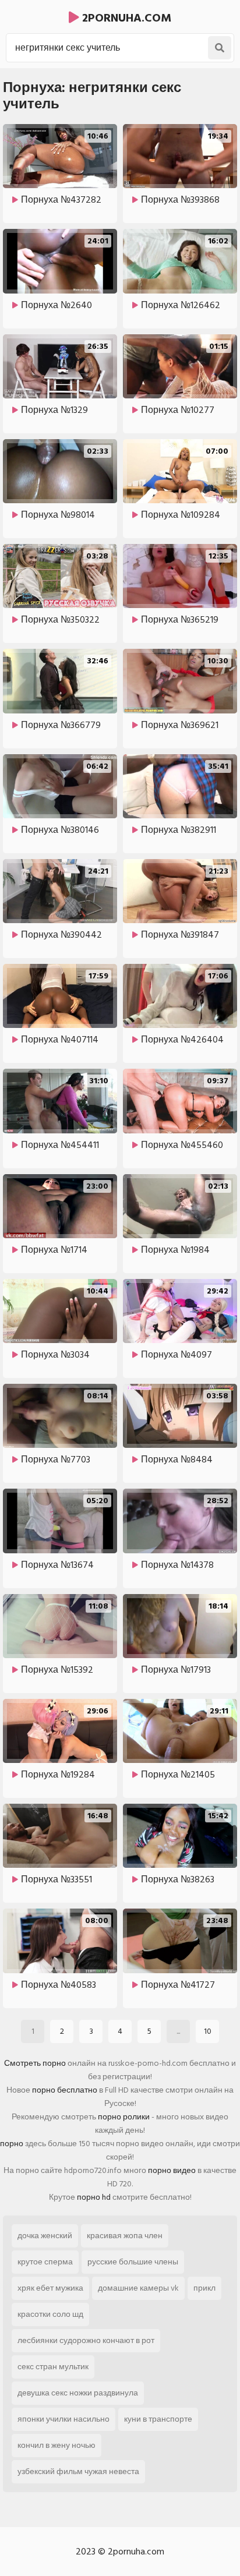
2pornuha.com (125, 18)
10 (208, 2031)
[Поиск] (220, 48)
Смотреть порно (35, 2063)
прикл (204, 2288)
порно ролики (124, 2117)
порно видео (172, 2170)
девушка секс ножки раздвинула (78, 2393)
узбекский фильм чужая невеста (78, 2471)
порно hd (94, 2197)
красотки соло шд (50, 2314)
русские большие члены (133, 2262)
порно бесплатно (65, 2090)
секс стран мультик (53, 2367)
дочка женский (45, 2236)
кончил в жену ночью (57, 2445)
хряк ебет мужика (50, 2288)
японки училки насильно (63, 2419)
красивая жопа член (125, 2236)
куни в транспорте (158, 2419)
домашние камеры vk (138, 2288)
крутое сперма (45, 2262)
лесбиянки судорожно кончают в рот (86, 2340)
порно (12, 2144)
